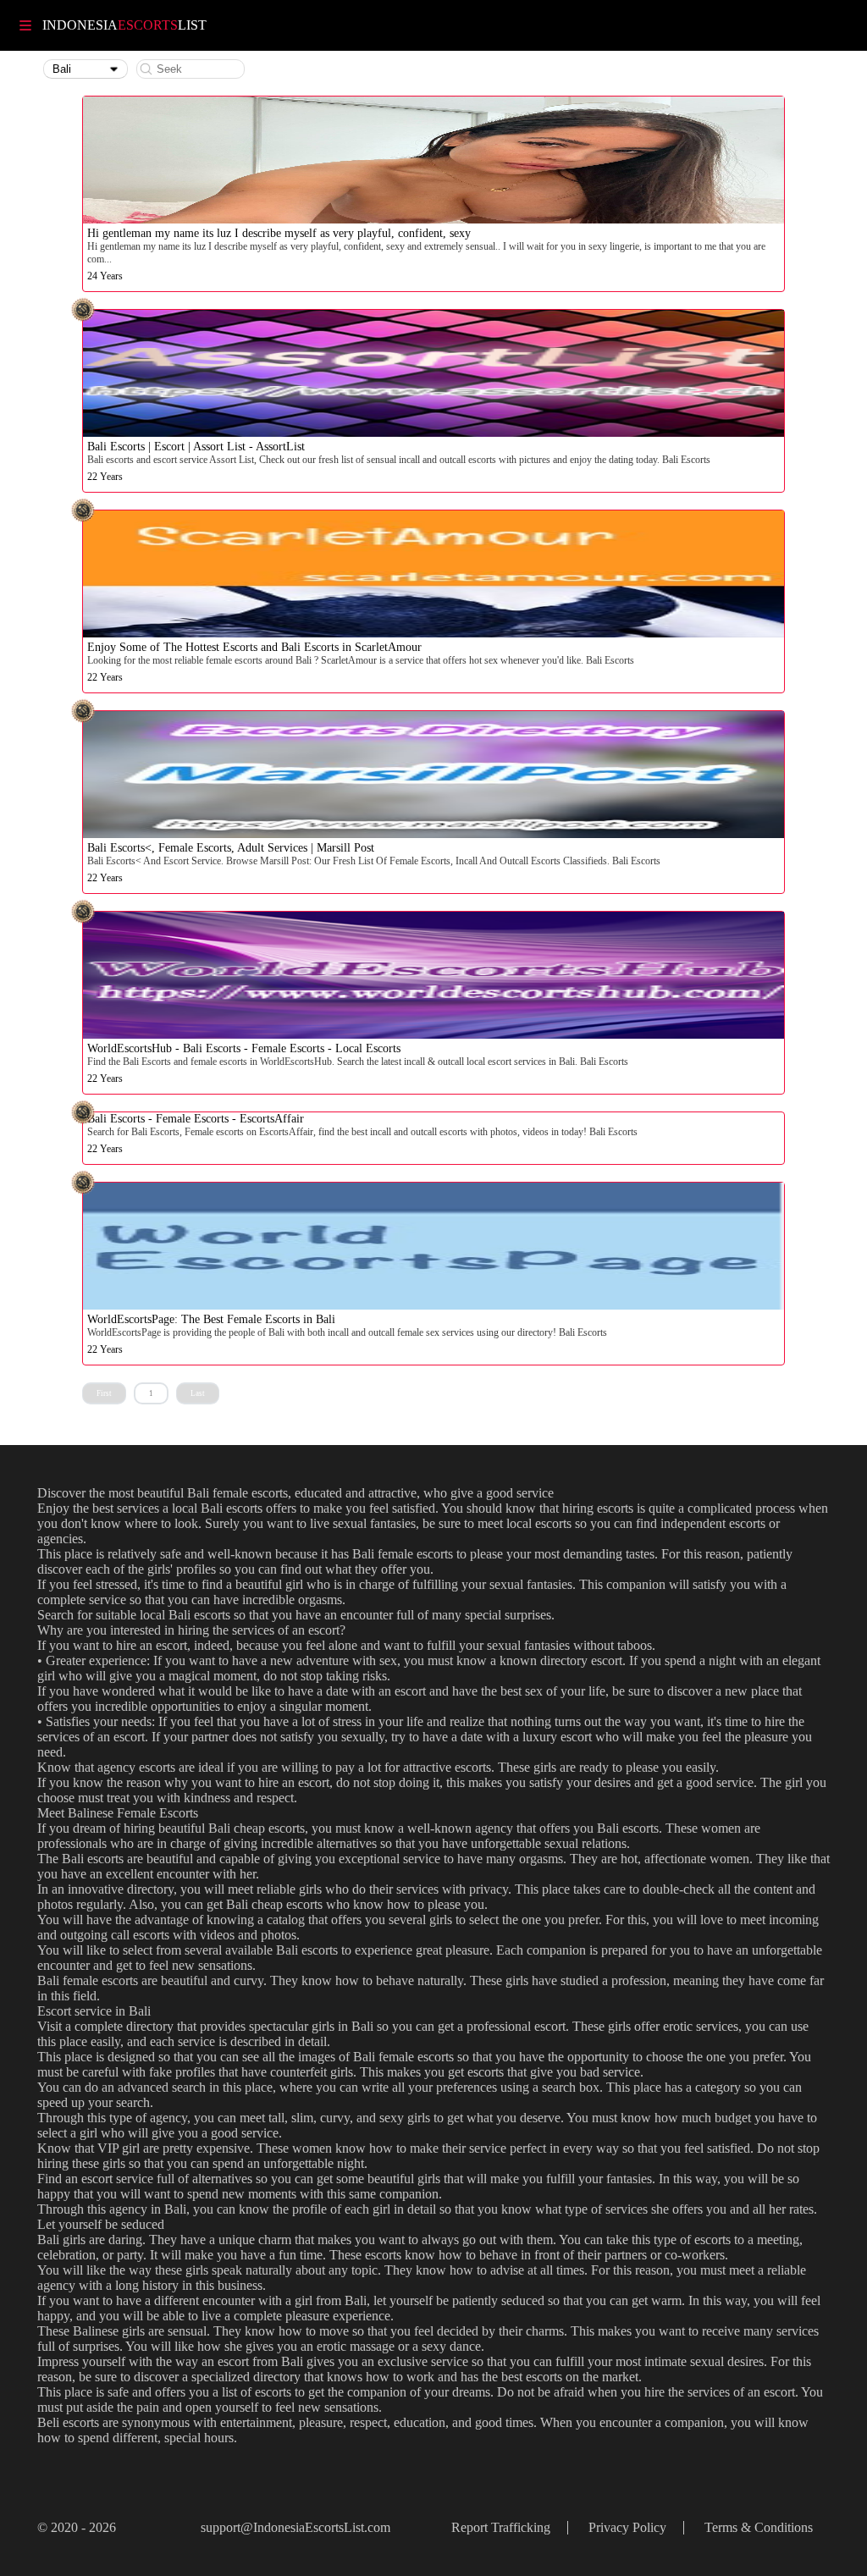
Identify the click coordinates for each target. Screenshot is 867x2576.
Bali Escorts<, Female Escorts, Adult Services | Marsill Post (231, 848)
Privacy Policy (627, 2527)
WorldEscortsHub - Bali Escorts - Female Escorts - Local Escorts (244, 1048)
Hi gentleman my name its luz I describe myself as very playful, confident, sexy (279, 233)
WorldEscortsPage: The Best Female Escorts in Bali (211, 1319)
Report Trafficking (501, 2527)
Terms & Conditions (759, 2527)
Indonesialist (124, 25)
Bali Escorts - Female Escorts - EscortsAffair (196, 1119)
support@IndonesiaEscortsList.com (295, 2527)
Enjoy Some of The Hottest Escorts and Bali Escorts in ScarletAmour (254, 647)
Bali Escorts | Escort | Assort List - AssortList (196, 447)
